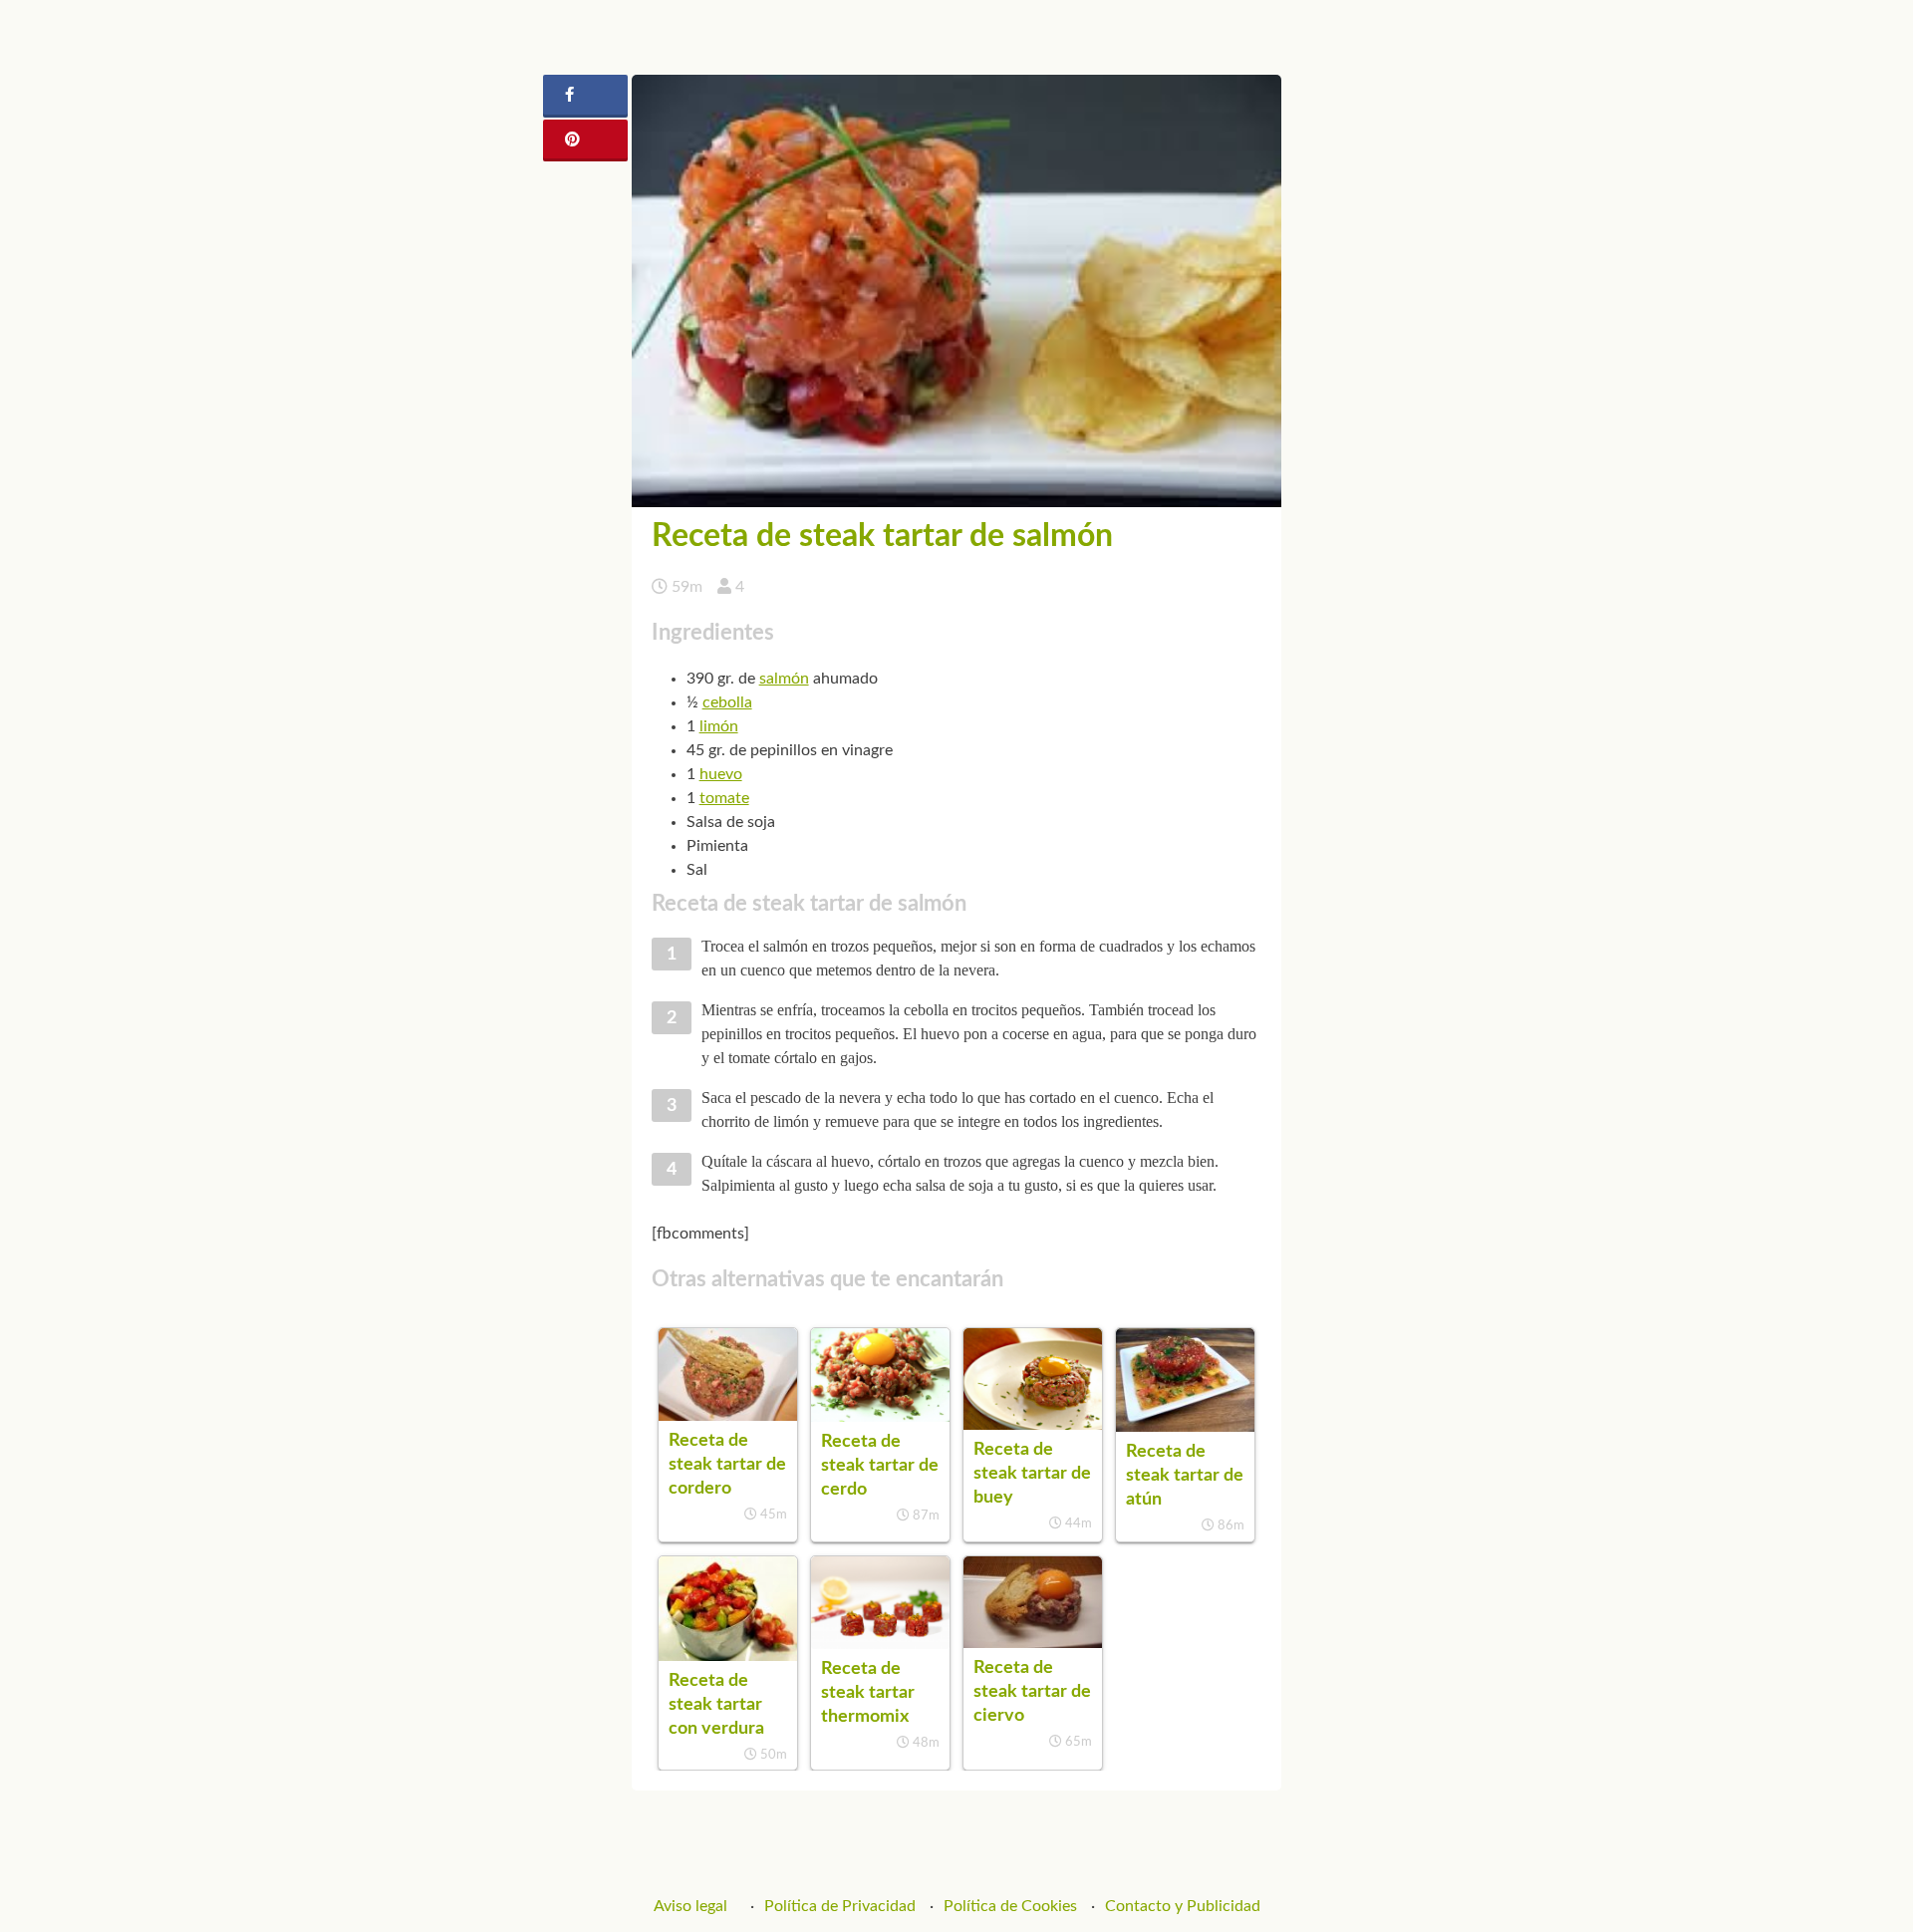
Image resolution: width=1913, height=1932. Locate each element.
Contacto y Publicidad (1183, 1906)
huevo (721, 774)
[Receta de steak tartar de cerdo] (880, 1417)
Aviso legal (690, 1906)
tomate (724, 798)
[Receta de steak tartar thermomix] (880, 1644)
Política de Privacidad (840, 1906)
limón (719, 726)
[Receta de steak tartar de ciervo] (1033, 1643)
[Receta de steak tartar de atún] (1185, 1427)
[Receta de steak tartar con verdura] (728, 1656)
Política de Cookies (1010, 1906)
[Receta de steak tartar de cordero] (728, 1416)
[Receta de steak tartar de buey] (1033, 1425)
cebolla (727, 702)
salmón (784, 679)
